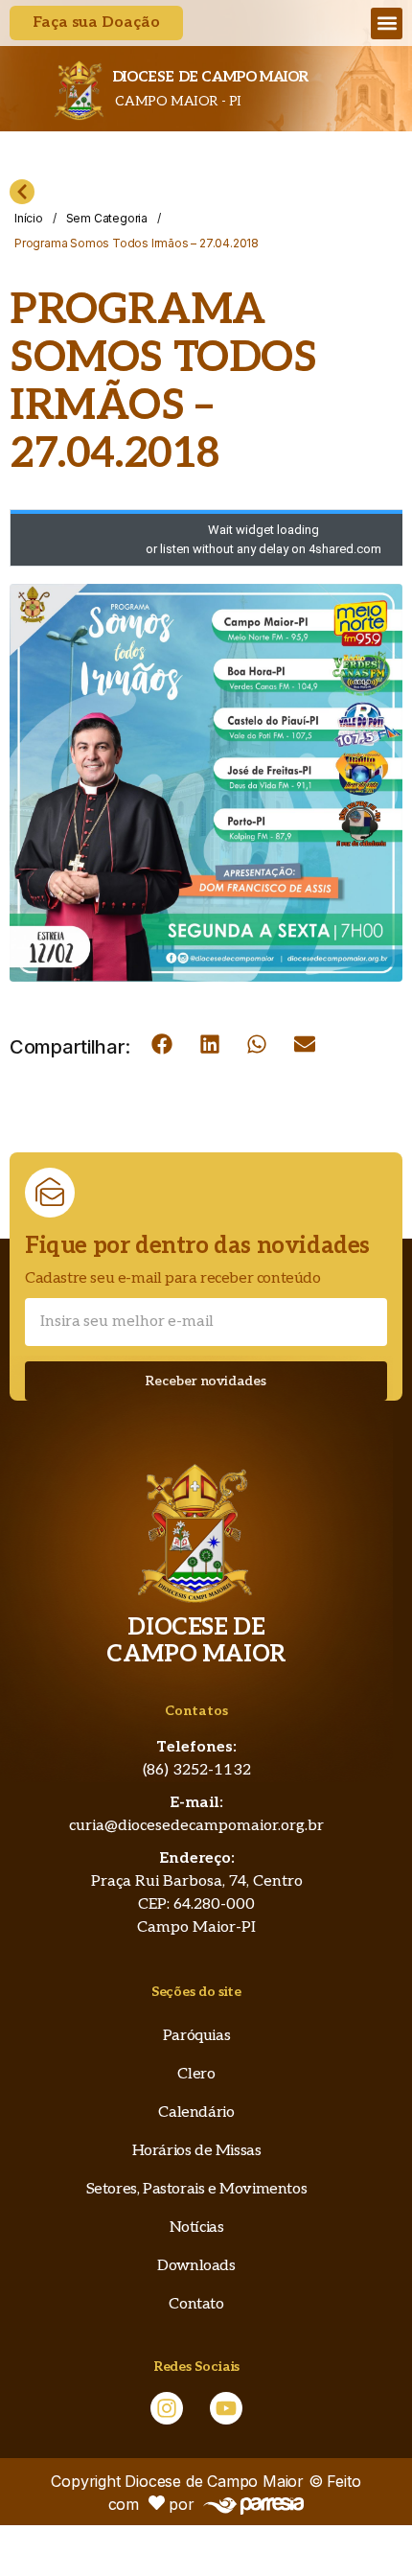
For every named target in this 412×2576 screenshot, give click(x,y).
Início (29, 218)
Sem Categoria (107, 218)
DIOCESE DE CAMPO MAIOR (210, 77)
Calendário (196, 2112)
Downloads (196, 2266)
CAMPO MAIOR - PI (177, 101)
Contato (196, 2304)
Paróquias (196, 2036)
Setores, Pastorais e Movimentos (197, 2189)
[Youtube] (226, 2408)
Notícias (197, 2228)
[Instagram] (167, 2408)
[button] (387, 23)
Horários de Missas (197, 2151)
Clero (196, 2074)
